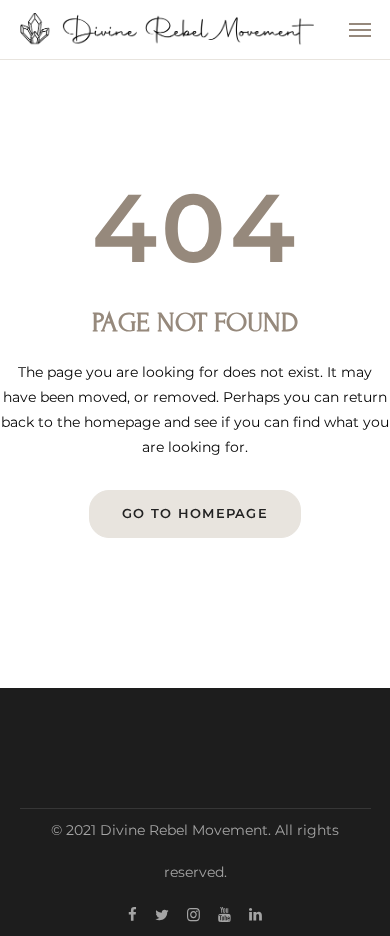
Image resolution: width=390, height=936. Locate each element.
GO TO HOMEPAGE (195, 513)
